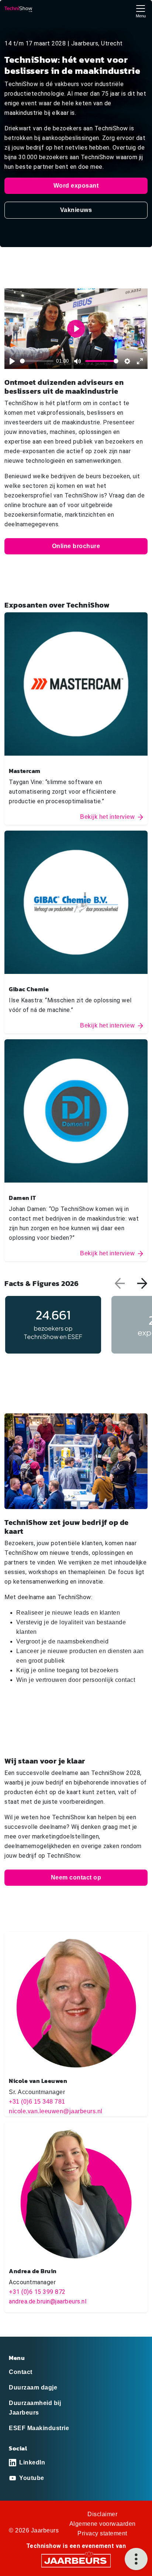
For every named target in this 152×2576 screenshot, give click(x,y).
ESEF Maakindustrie (39, 2428)
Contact (21, 2372)
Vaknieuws (76, 210)
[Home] (18, 9)
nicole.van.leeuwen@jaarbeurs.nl (56, 2111)
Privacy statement (102, 2533)
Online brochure (76, 546)
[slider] (37, 361)
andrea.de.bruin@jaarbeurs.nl (48, 2301)
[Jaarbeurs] (76, 2560)
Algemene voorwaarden (103, 2524)
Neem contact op (76, 1877)
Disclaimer (102, 2514)
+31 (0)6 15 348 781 (37, 2102)
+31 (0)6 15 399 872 (37, 2292)
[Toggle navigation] (141, 11)
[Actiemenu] (136, 2559)
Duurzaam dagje (33, 2387)
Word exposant (76, 186)
